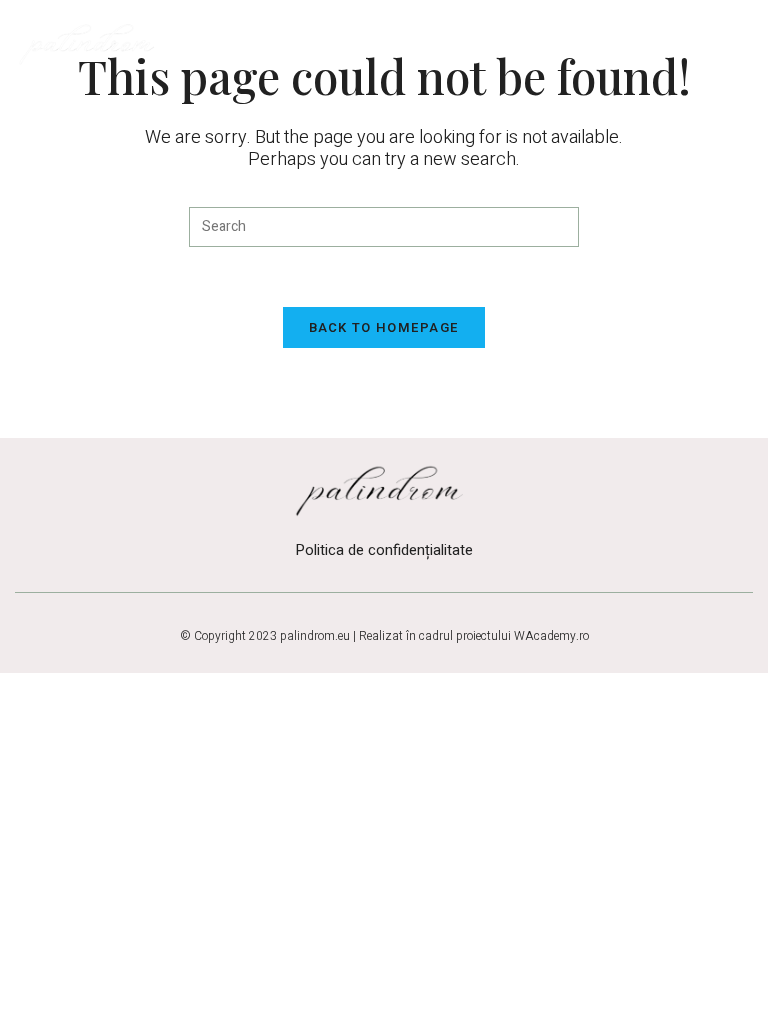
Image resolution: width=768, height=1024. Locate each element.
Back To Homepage (384, 327)
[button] (727, 42)
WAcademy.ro (551, 636)
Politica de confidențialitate (384, 550)
